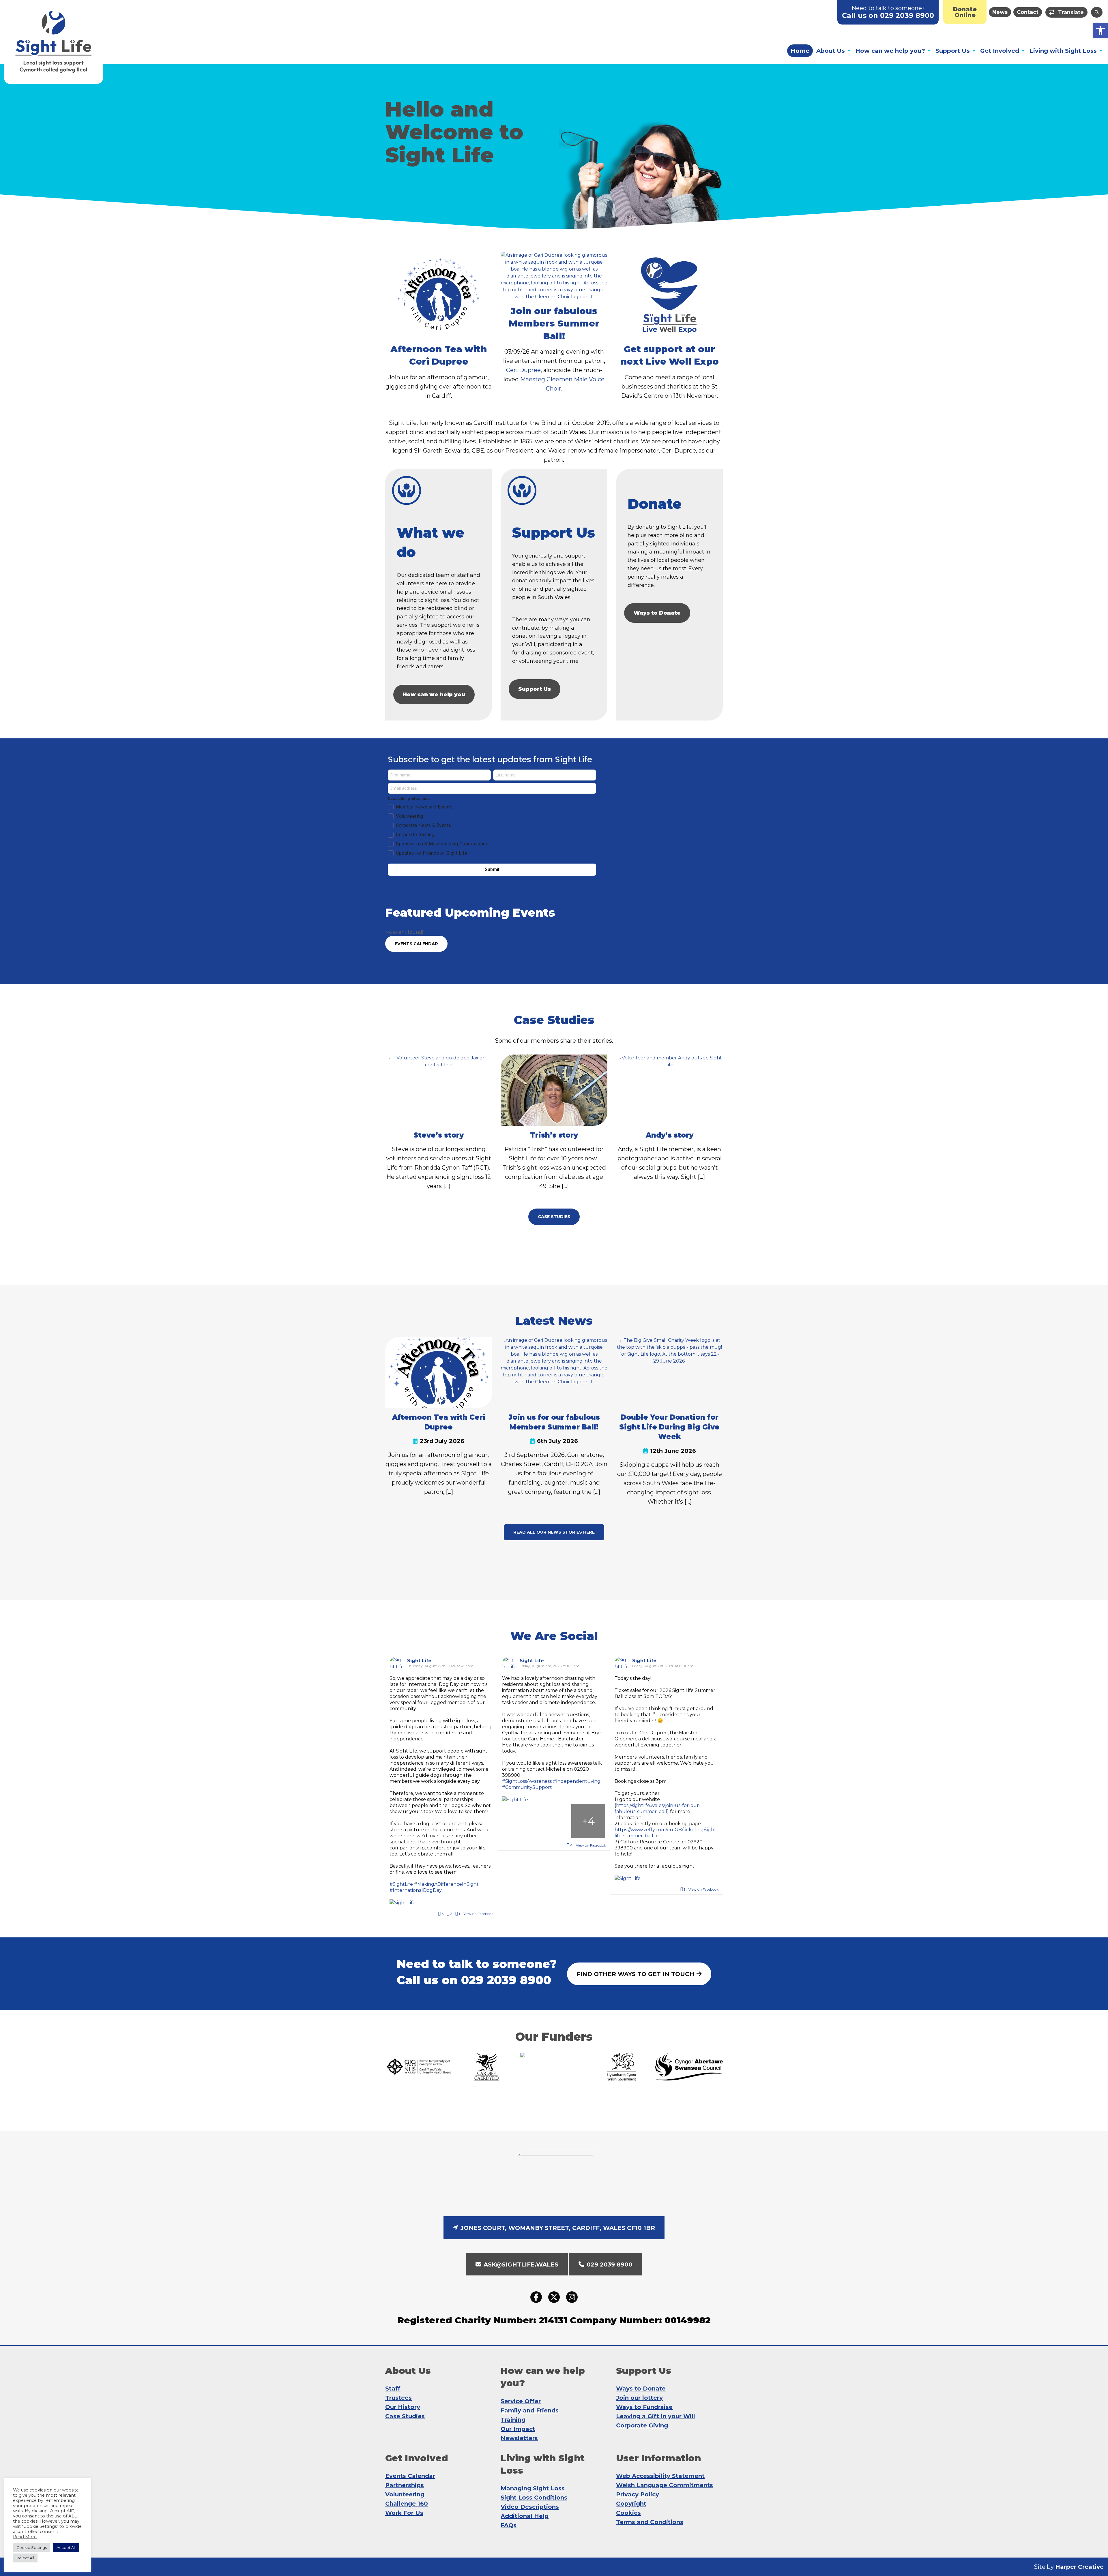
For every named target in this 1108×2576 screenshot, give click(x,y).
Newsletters (519, 2438)
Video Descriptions (530, 2507)
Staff (393, 2389)
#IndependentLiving (577, 1781)
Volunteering (405, 2494)
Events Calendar (410, 2476)
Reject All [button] (25, 2558)
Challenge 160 (407, 2504)
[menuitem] (965, 12)
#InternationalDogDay (416, 1890)
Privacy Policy (638, 2494)
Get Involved (1000, 51)
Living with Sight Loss (1063, 51)
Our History (403, 2407)
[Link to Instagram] (572, 2297)
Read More (25, 2537)
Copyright (631, 2504)
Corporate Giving (642, 2425)
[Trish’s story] (554, 1090)
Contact (1028, 12)
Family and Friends (530, 2410)
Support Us (953, 51)
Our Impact (518, 2429)
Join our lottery (639, 2398)
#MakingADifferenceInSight (446, 1884)
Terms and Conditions (650, 2522)
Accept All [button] (66, 2547)
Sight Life (419, 1661)
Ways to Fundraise (644, 2407)
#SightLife (401, 1884)
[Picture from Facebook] (519, 1821)
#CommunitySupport (527, 1787)
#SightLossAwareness (527, 1781)
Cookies (628, 2513)
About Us (831, 51)
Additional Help (525, 2516)
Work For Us (404, 2513)
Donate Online (965, 12)
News (1000, 12)
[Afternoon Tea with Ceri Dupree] (439, 1372)
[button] (1100, 31)
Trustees (398, 2398)
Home (800, 51)
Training (513, 2420)
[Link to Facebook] (536, 2297)
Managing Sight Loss (533, 2488)
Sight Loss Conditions (534, 2498)
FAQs (509, 2525)
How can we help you (434, 695)
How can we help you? (890, 51)
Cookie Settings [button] (32, 2547)
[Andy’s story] (669, 1090)
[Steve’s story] (439, 1090)
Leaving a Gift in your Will (656, 2416)
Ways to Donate (657, 613)
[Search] (1097, 12)
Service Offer (521, 2401)
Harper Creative (1079, 2567)
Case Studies (405, 2416)
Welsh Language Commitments (665, 2485)
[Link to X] (554, 2297)
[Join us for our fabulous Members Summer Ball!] (554, 1372)
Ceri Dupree (523, 370)
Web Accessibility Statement (660, 2476)
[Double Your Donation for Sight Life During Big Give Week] (669, 1372)
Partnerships (405, 2485)
